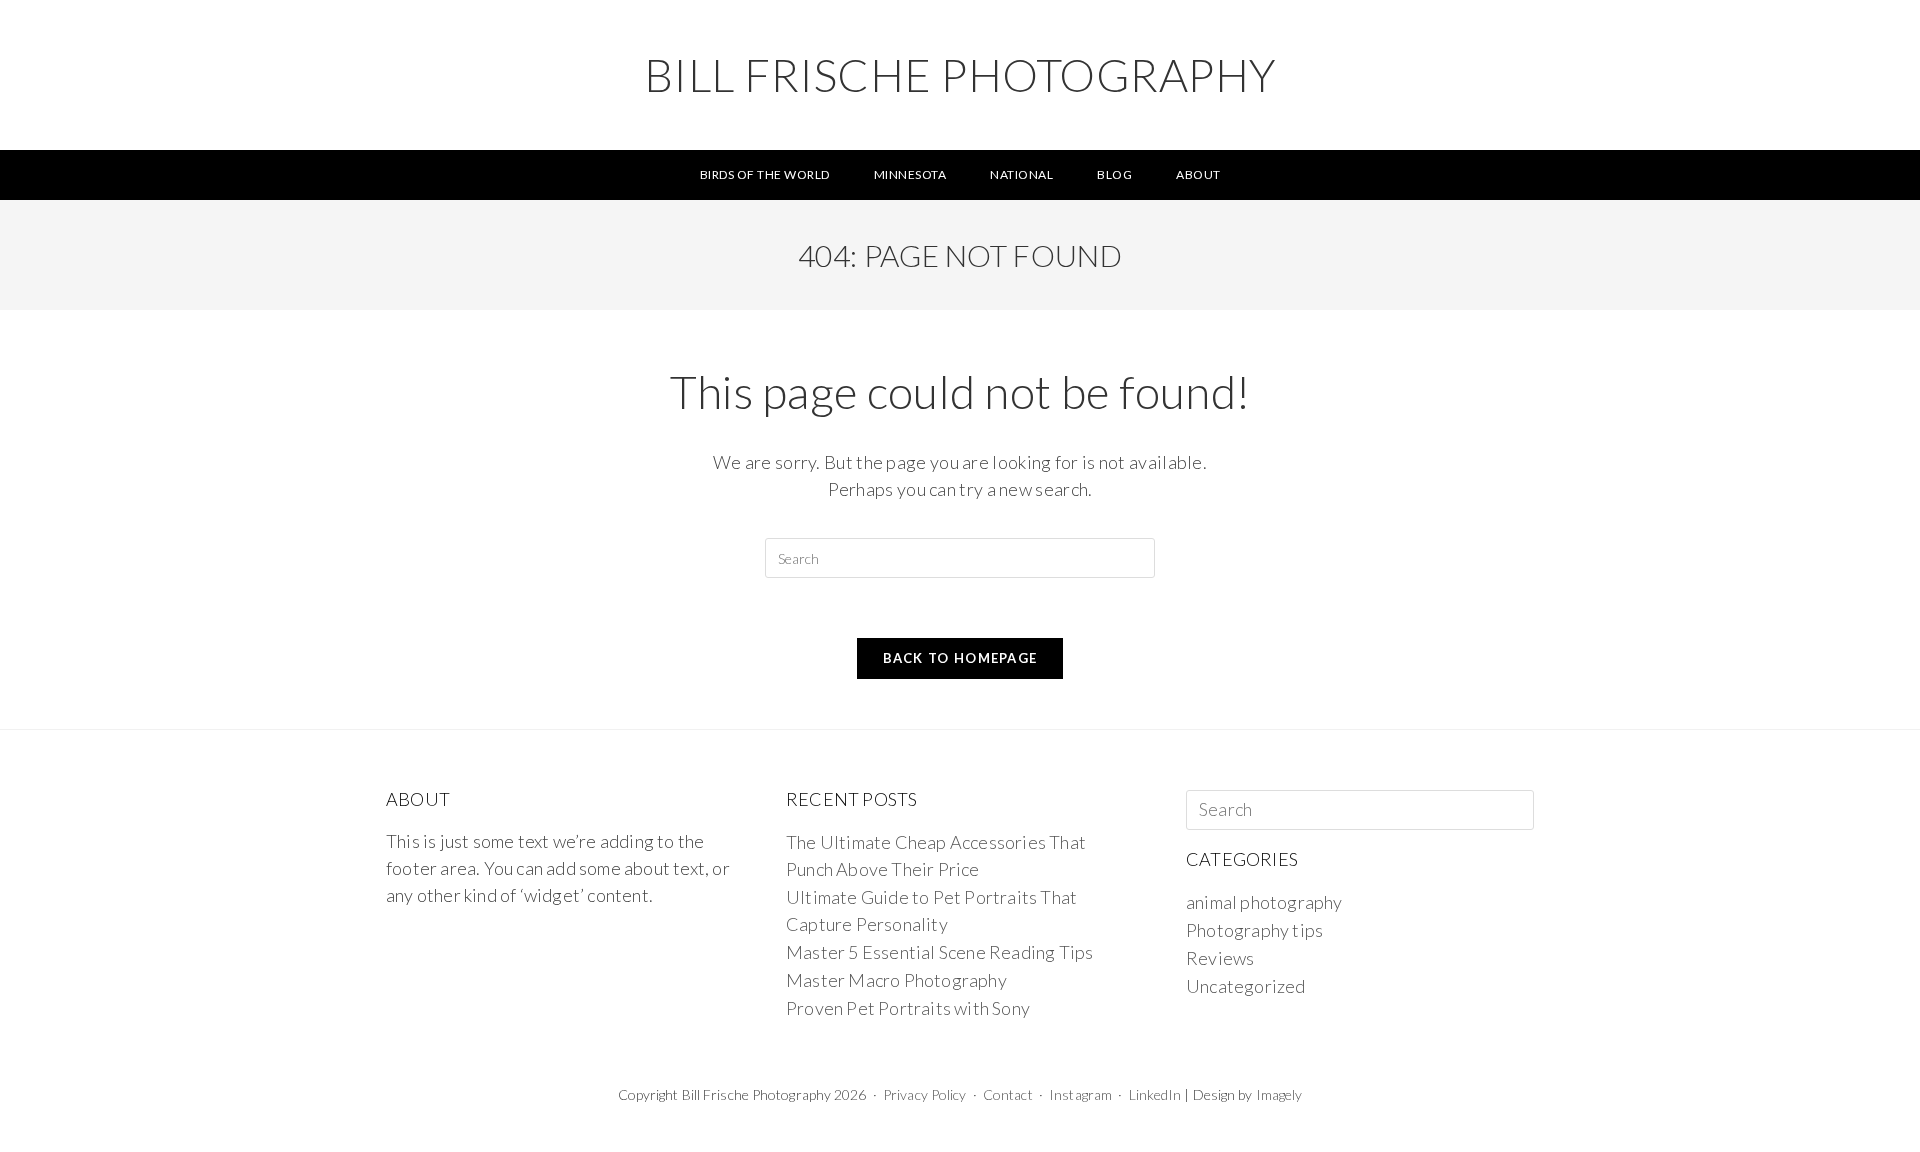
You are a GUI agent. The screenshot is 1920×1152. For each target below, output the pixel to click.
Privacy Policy (924, 1094)
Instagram (1080, 1094)
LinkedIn (1155, 1094)
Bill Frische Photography (960, 75)
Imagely (1279, 1094)
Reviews (1220, 958)
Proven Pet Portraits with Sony (908, 1008)
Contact (1008, 1094)
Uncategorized (1246, 986)
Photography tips (1254, 930)
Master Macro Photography (896, 980)
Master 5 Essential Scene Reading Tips (939, 952)
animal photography (1264, 902)
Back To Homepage (960, 658)
